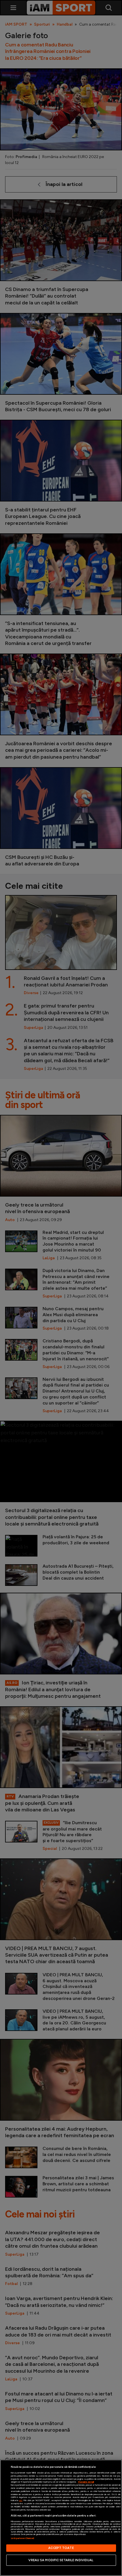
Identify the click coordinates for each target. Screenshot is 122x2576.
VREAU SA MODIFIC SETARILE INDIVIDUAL (61, 2560)
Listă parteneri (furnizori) (23, 2538)
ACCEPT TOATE (61, 2548)
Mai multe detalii (86, 2482)
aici (21, 2500)
